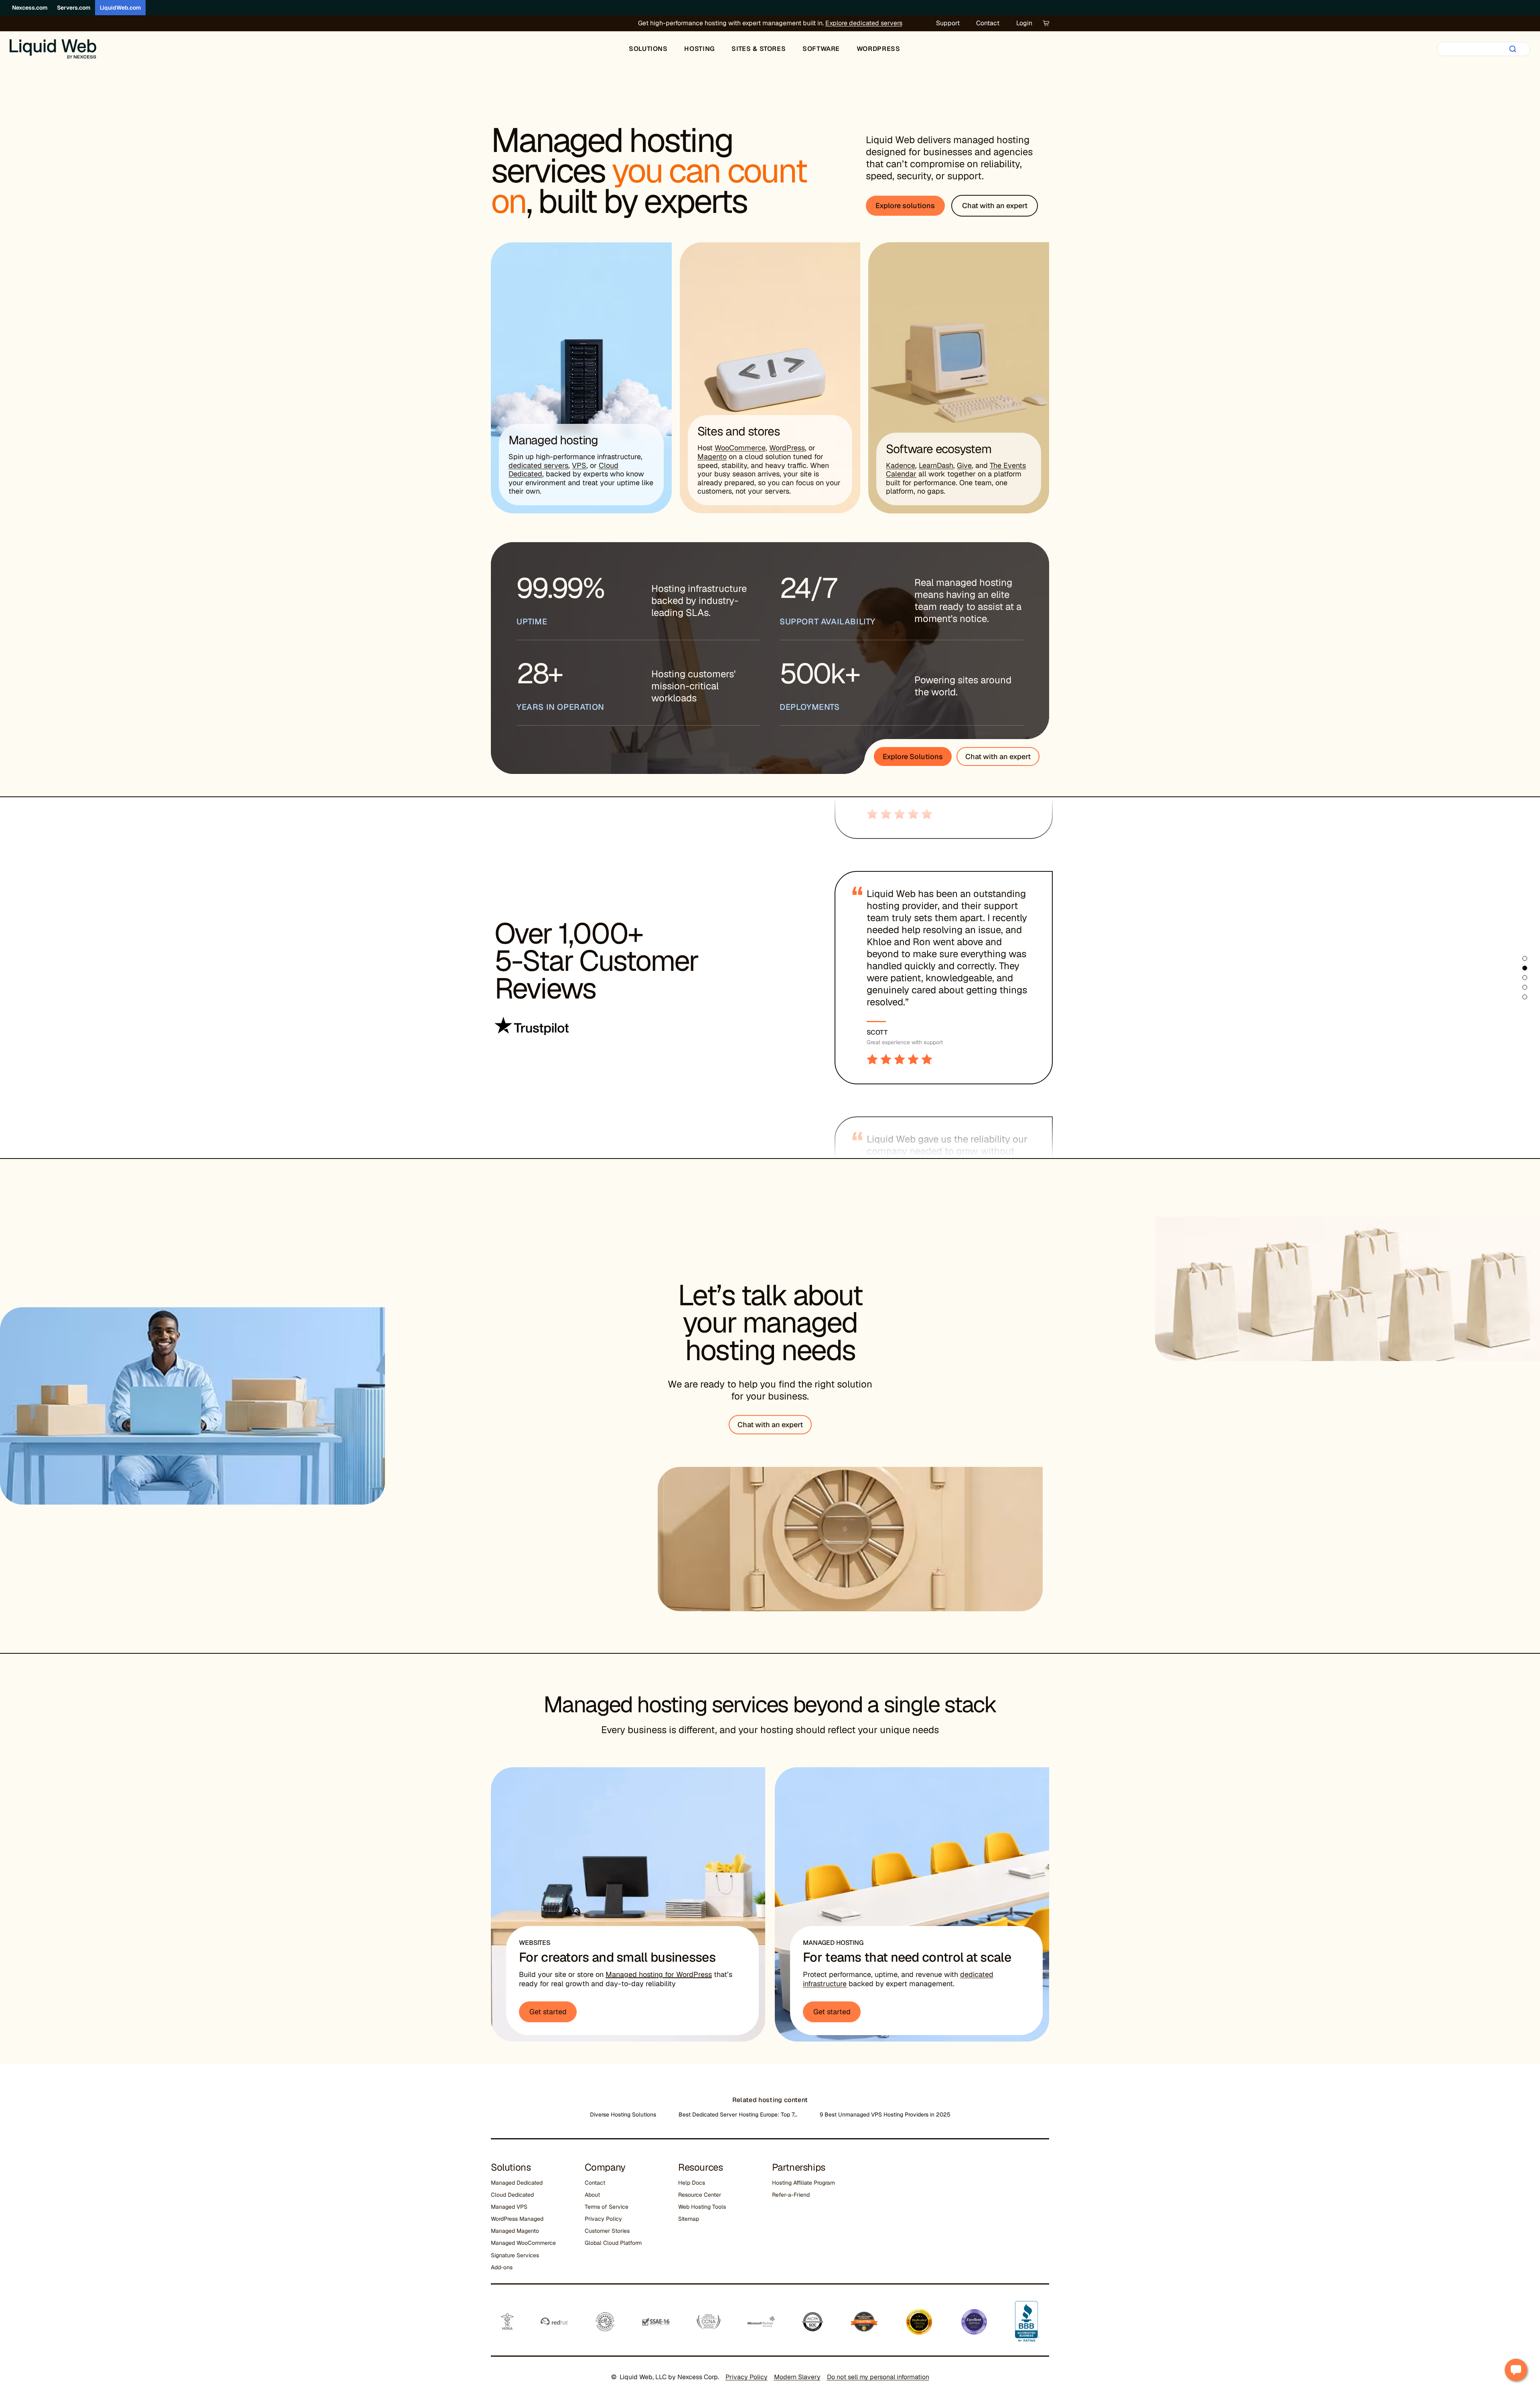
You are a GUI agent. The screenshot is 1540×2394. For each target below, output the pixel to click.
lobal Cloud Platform (615, 2243)
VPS (579, 465)
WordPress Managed (517, 2219)
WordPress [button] (878, 49)
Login (1024, 23)
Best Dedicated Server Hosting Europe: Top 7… (738, 2114)
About (592, 2195)
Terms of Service (607, 2207)
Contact (988, 23)
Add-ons (502, 2267)
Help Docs (692, 2183)
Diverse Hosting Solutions (623, 2114)
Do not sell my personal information (878, 2377)
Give (964, 465)
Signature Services (515, 2255)
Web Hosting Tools (702, 2207)
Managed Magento (515, 2231)
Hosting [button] (699, 49)
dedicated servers (538, 465)
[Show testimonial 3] (1525, 978)
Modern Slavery (797, 2377)
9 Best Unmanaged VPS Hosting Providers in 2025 (885, 2114)
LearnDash (936, 465)
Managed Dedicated (517, 2183)
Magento (712, 457)
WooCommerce (740, 448)
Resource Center (700, 2195)
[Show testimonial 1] (1525, 958)
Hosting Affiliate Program (803, 2183)
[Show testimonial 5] (1525, 997)
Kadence (901, 465)
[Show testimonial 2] (1525, 968)
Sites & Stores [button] (759, 49)
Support (948, 23)
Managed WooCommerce (523, 2243)
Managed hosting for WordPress (659, 1974)
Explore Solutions (913, 756)
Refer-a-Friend (791, 2195)
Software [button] (821, 49)
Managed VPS (509, 2207)
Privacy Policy (603, 2219)
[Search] (1513, 49)
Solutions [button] (648, 49)
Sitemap (689, 2219)
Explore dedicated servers (864, 23)
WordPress (787, 448)
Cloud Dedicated (512, 2195)
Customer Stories (607, 2231)
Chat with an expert (998, 756)
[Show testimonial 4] (1525, 987)
